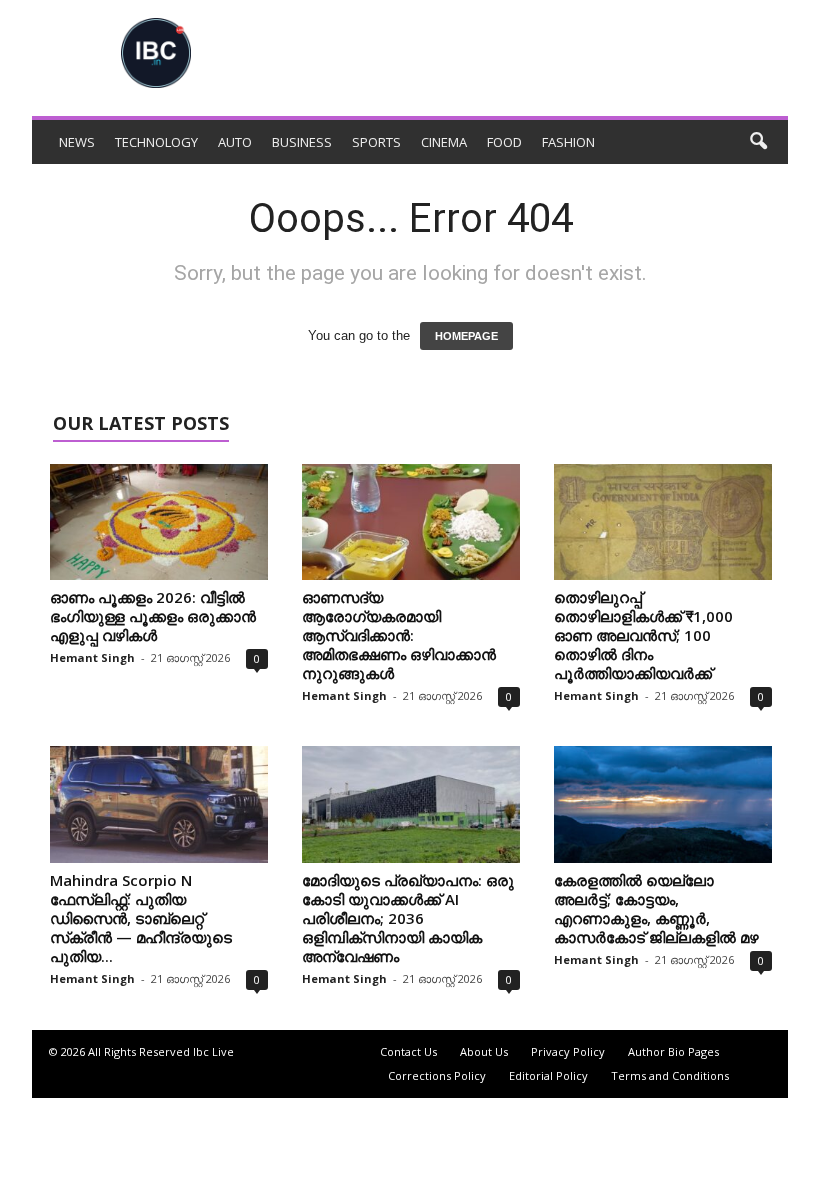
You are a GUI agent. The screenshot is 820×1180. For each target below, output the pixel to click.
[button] (758, 142)
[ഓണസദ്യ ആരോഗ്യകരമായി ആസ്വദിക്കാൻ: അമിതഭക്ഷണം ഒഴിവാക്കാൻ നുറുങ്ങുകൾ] (411, 522)
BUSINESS (302, 142)
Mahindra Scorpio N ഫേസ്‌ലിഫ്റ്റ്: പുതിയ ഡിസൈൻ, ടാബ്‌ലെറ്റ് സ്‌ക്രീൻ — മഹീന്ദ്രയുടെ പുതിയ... (141, 918)
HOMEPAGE (466, 336)
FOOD (504, 142)
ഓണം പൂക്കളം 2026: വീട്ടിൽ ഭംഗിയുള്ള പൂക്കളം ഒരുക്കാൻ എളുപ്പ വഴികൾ (153, 616)
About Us (484, 1051)
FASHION (568, 142)
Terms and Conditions (670, 1075)
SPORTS (376, 142)
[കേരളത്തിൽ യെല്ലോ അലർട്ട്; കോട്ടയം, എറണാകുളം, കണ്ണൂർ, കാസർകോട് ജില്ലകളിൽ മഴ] (663, 804)
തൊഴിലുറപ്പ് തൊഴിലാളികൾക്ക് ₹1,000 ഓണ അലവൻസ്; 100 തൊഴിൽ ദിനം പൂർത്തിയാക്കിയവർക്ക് (643, 635)
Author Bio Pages (673, 1051)
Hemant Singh (92, 657)
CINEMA (444, 142)
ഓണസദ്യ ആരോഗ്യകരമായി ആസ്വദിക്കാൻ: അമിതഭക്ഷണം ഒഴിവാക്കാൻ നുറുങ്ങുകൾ (399, 635)
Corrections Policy (437, 1075)
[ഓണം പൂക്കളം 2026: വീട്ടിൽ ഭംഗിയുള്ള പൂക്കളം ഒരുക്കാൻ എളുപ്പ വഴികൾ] (159, 522)
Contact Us (408, 1051)
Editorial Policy (548, 1075)
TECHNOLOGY (156, 142)
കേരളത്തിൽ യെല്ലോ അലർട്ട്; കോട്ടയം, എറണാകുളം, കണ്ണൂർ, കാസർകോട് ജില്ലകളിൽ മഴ (656, 908)
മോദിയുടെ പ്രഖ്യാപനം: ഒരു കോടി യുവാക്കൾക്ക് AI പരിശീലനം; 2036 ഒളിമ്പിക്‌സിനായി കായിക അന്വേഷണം (408, 918)
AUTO (235, 142)
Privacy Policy (568, 1051)
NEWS (77, 142)
